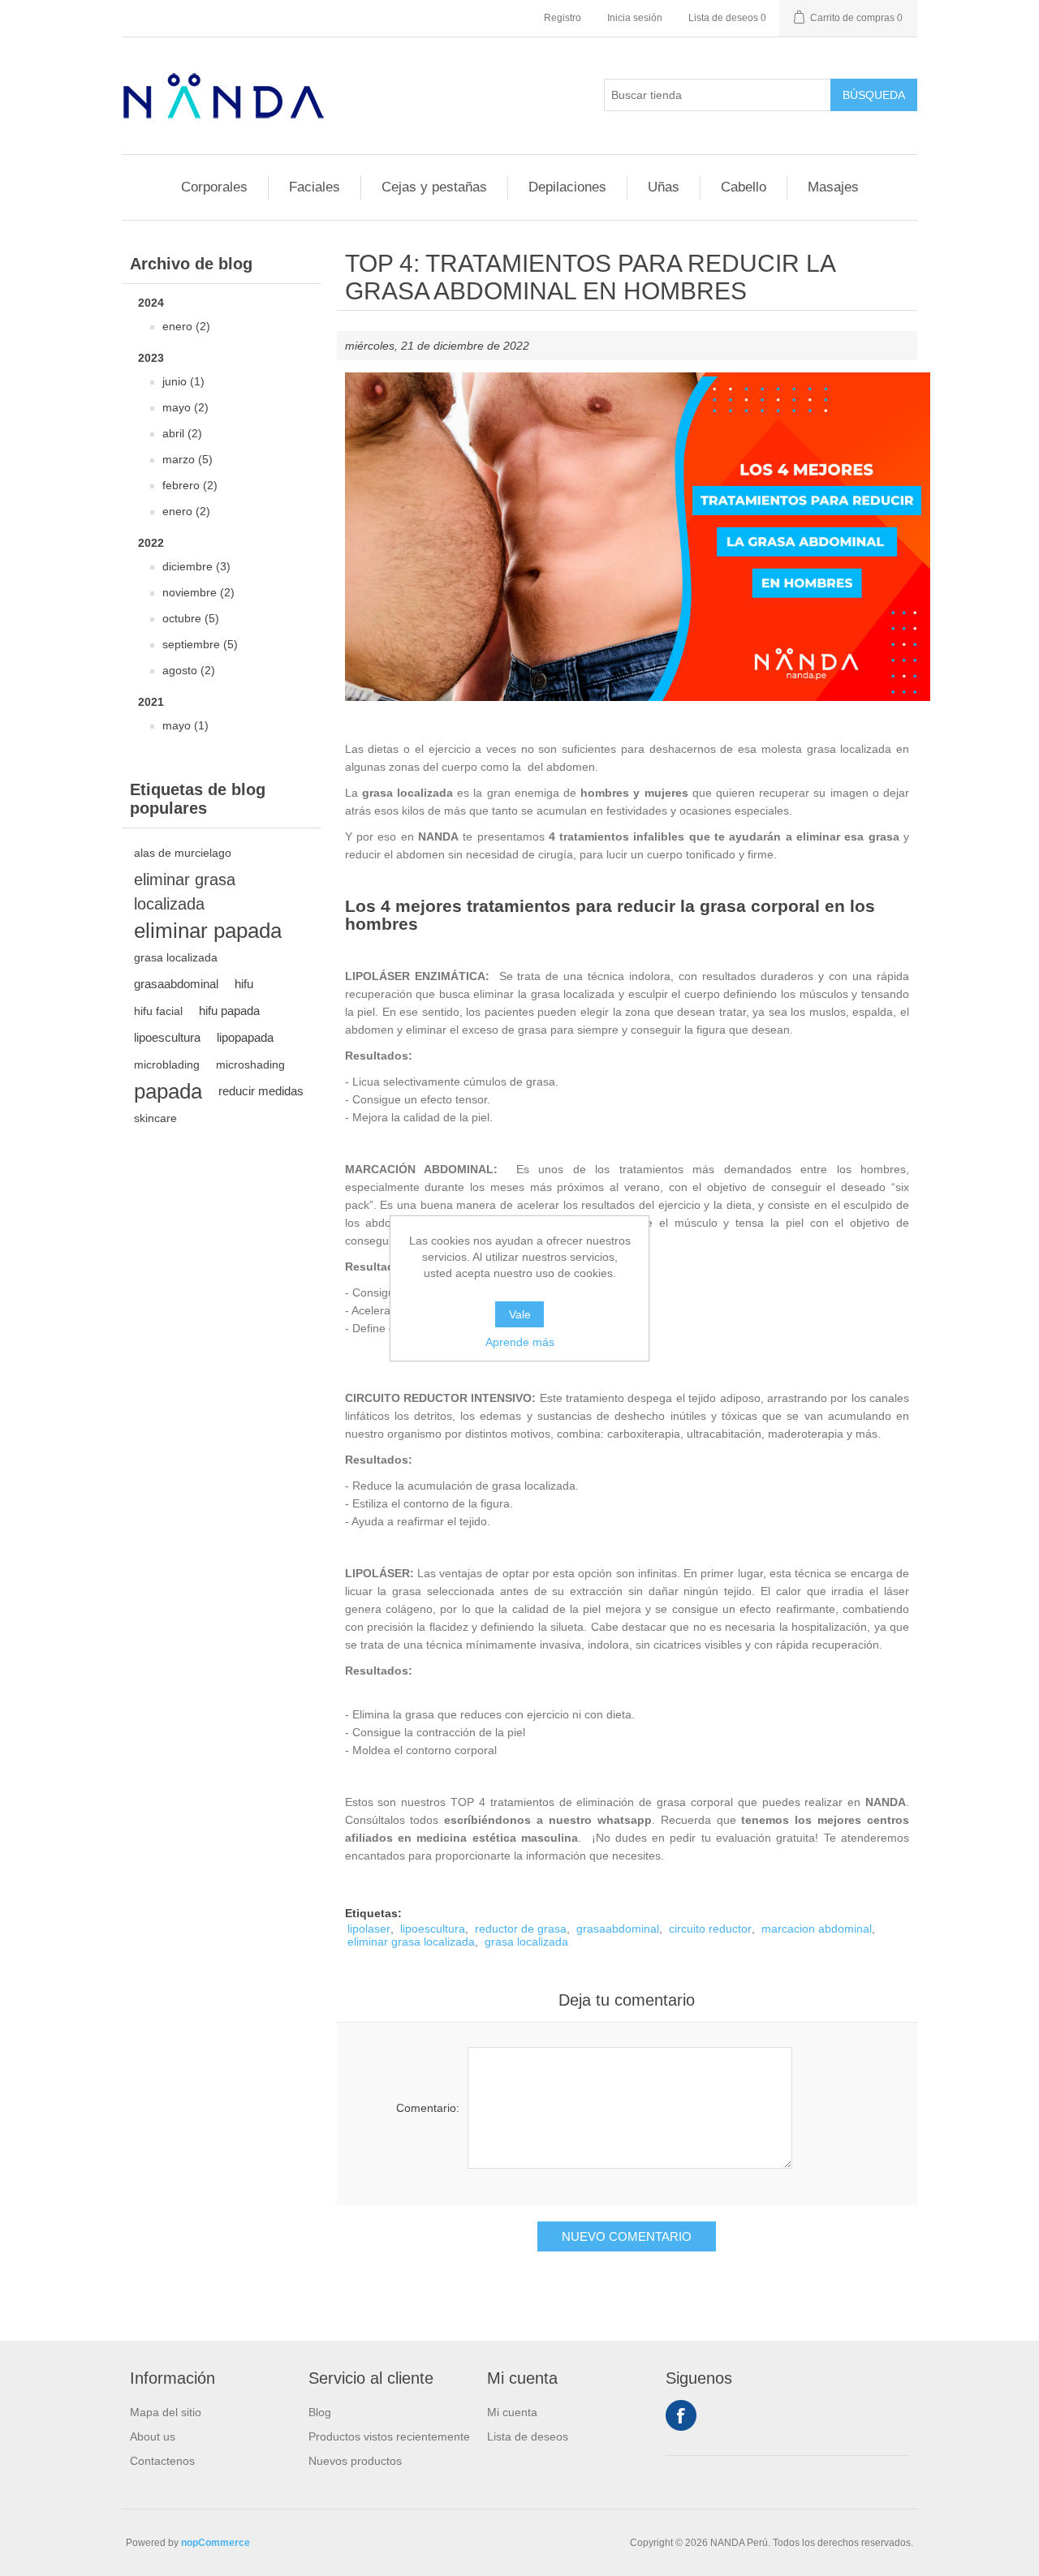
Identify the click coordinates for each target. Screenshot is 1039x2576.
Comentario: (428, 2108)
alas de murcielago (183, 853)
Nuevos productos (355, 2461)
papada (168, 1091)
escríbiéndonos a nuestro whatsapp (548, 1820)
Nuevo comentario (627, 2236)
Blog (320, 2412)
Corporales (214, 187)
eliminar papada (208, 931)
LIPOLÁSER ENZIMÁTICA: (417, 976)
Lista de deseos (528, 2436)
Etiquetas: (373, 1913)
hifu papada (229, 1011)
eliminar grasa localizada (185, 892)
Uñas (664, 187)
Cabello (744, 187)
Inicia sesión (635, 18)
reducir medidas (261, 1091)
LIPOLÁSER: (379, 1573)
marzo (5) (188, 459)
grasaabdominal (176, 984)
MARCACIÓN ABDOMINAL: (421, 1169)
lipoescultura (167, 1037)
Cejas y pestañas (434, 187)
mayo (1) (185, 725)
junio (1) (183, 381)
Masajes (833, 187)
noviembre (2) (198, 592)
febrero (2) (190, 485)
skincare (155, 1118)
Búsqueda (874, 95)
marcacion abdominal (817, 1929)
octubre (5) (191, 618)
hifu (244, 984)
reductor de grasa (521, 1929)
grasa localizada (176, 957)
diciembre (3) (196, 566)
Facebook (681, 2415)
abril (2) (182, 433)
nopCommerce (216, 2543)
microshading (250, 1064)
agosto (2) (189, 670)
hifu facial (158, 1011)
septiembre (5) (200, 644)
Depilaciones (567, 187)
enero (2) (186, 326)
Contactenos (162, 2461)
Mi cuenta (512, 2412)
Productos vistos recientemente (389, 2436)
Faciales (315, 187)
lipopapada (245, 1037)
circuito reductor (710, 1929)
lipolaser (369, 1929)
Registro (563, 18)
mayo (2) (185, 407)
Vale (520, 1314)
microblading (167, 1064)
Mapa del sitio (166, 2412)
